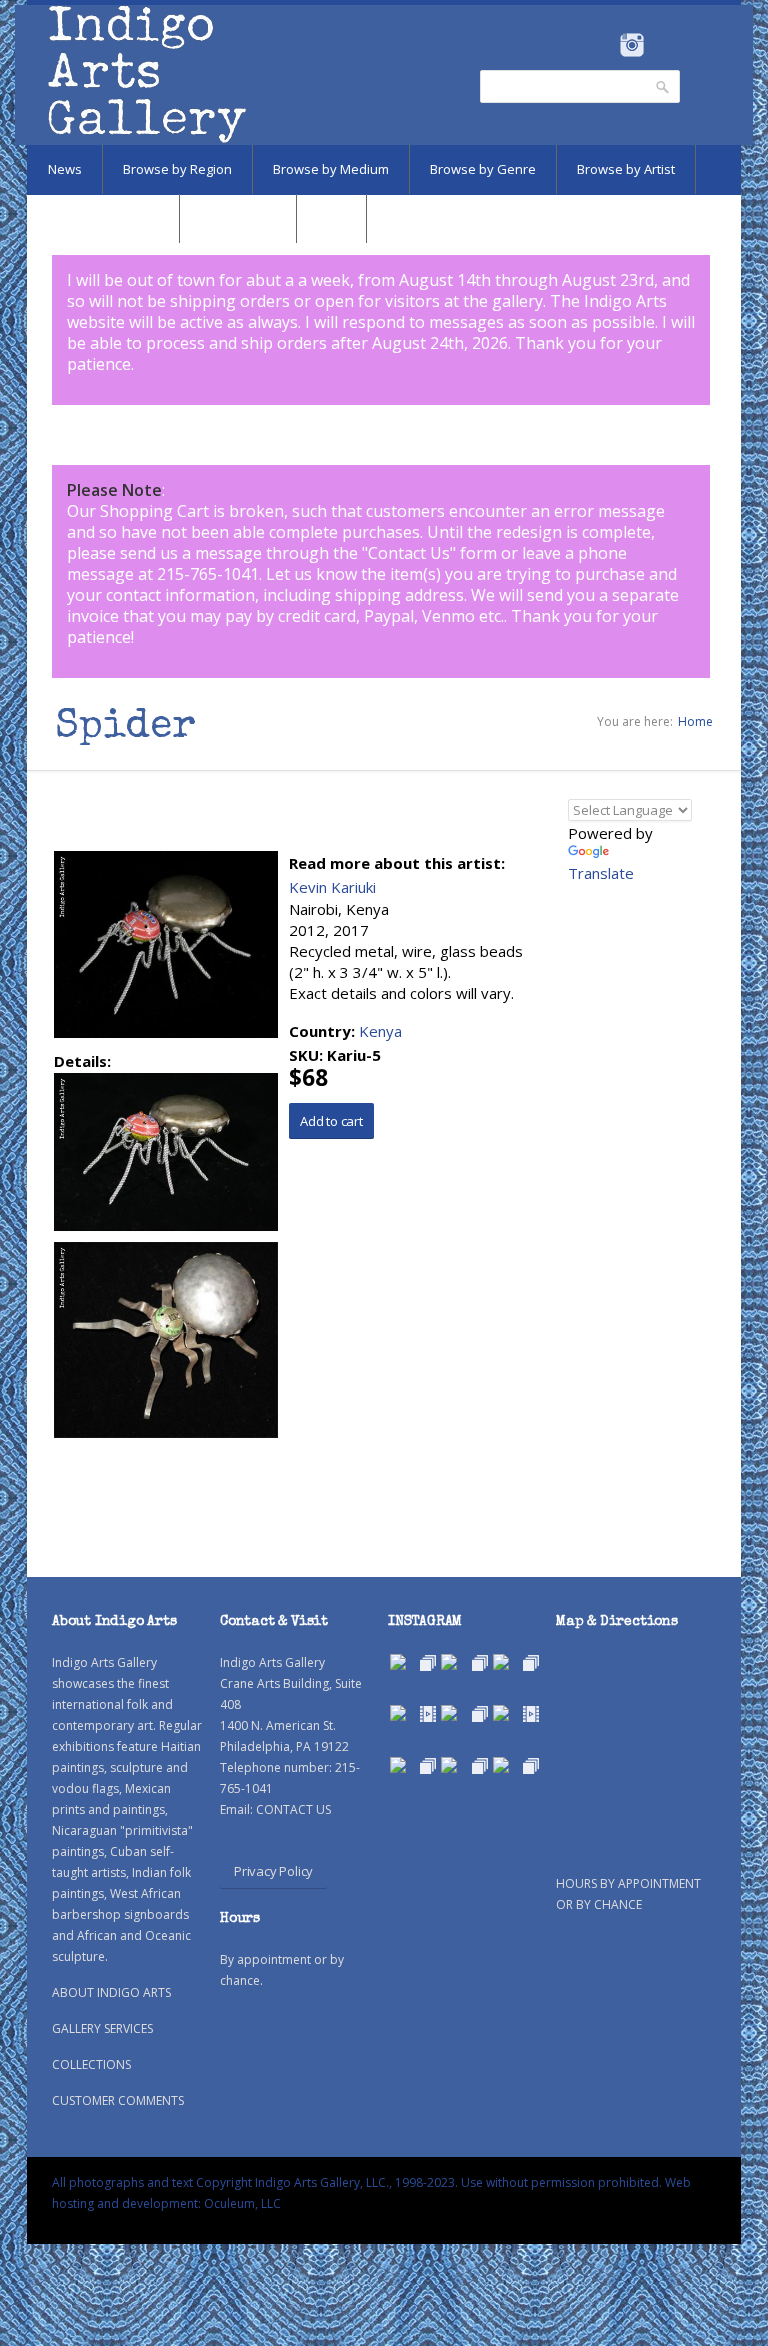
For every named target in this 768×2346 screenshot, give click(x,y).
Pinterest (662, 45)
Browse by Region (177, 169)
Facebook (604, 45)
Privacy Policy (273, 1871)
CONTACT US (293, 1809)
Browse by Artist (626, 169)
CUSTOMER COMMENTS (118, 2100)
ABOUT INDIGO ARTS (111, 1992)
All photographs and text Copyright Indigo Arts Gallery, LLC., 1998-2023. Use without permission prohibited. (357, 2182)
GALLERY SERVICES (102, 2028)
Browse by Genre (483, 169)
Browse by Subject (103, 218)
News (65, 169)
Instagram (631, 45)
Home (695, 721)
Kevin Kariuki (332, 887)
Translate (601, 873)
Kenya (380, 1031)
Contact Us (409, 553)
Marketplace (238, 218)
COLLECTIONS (91, 2064)
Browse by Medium (331, 169)
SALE (331, 218)
